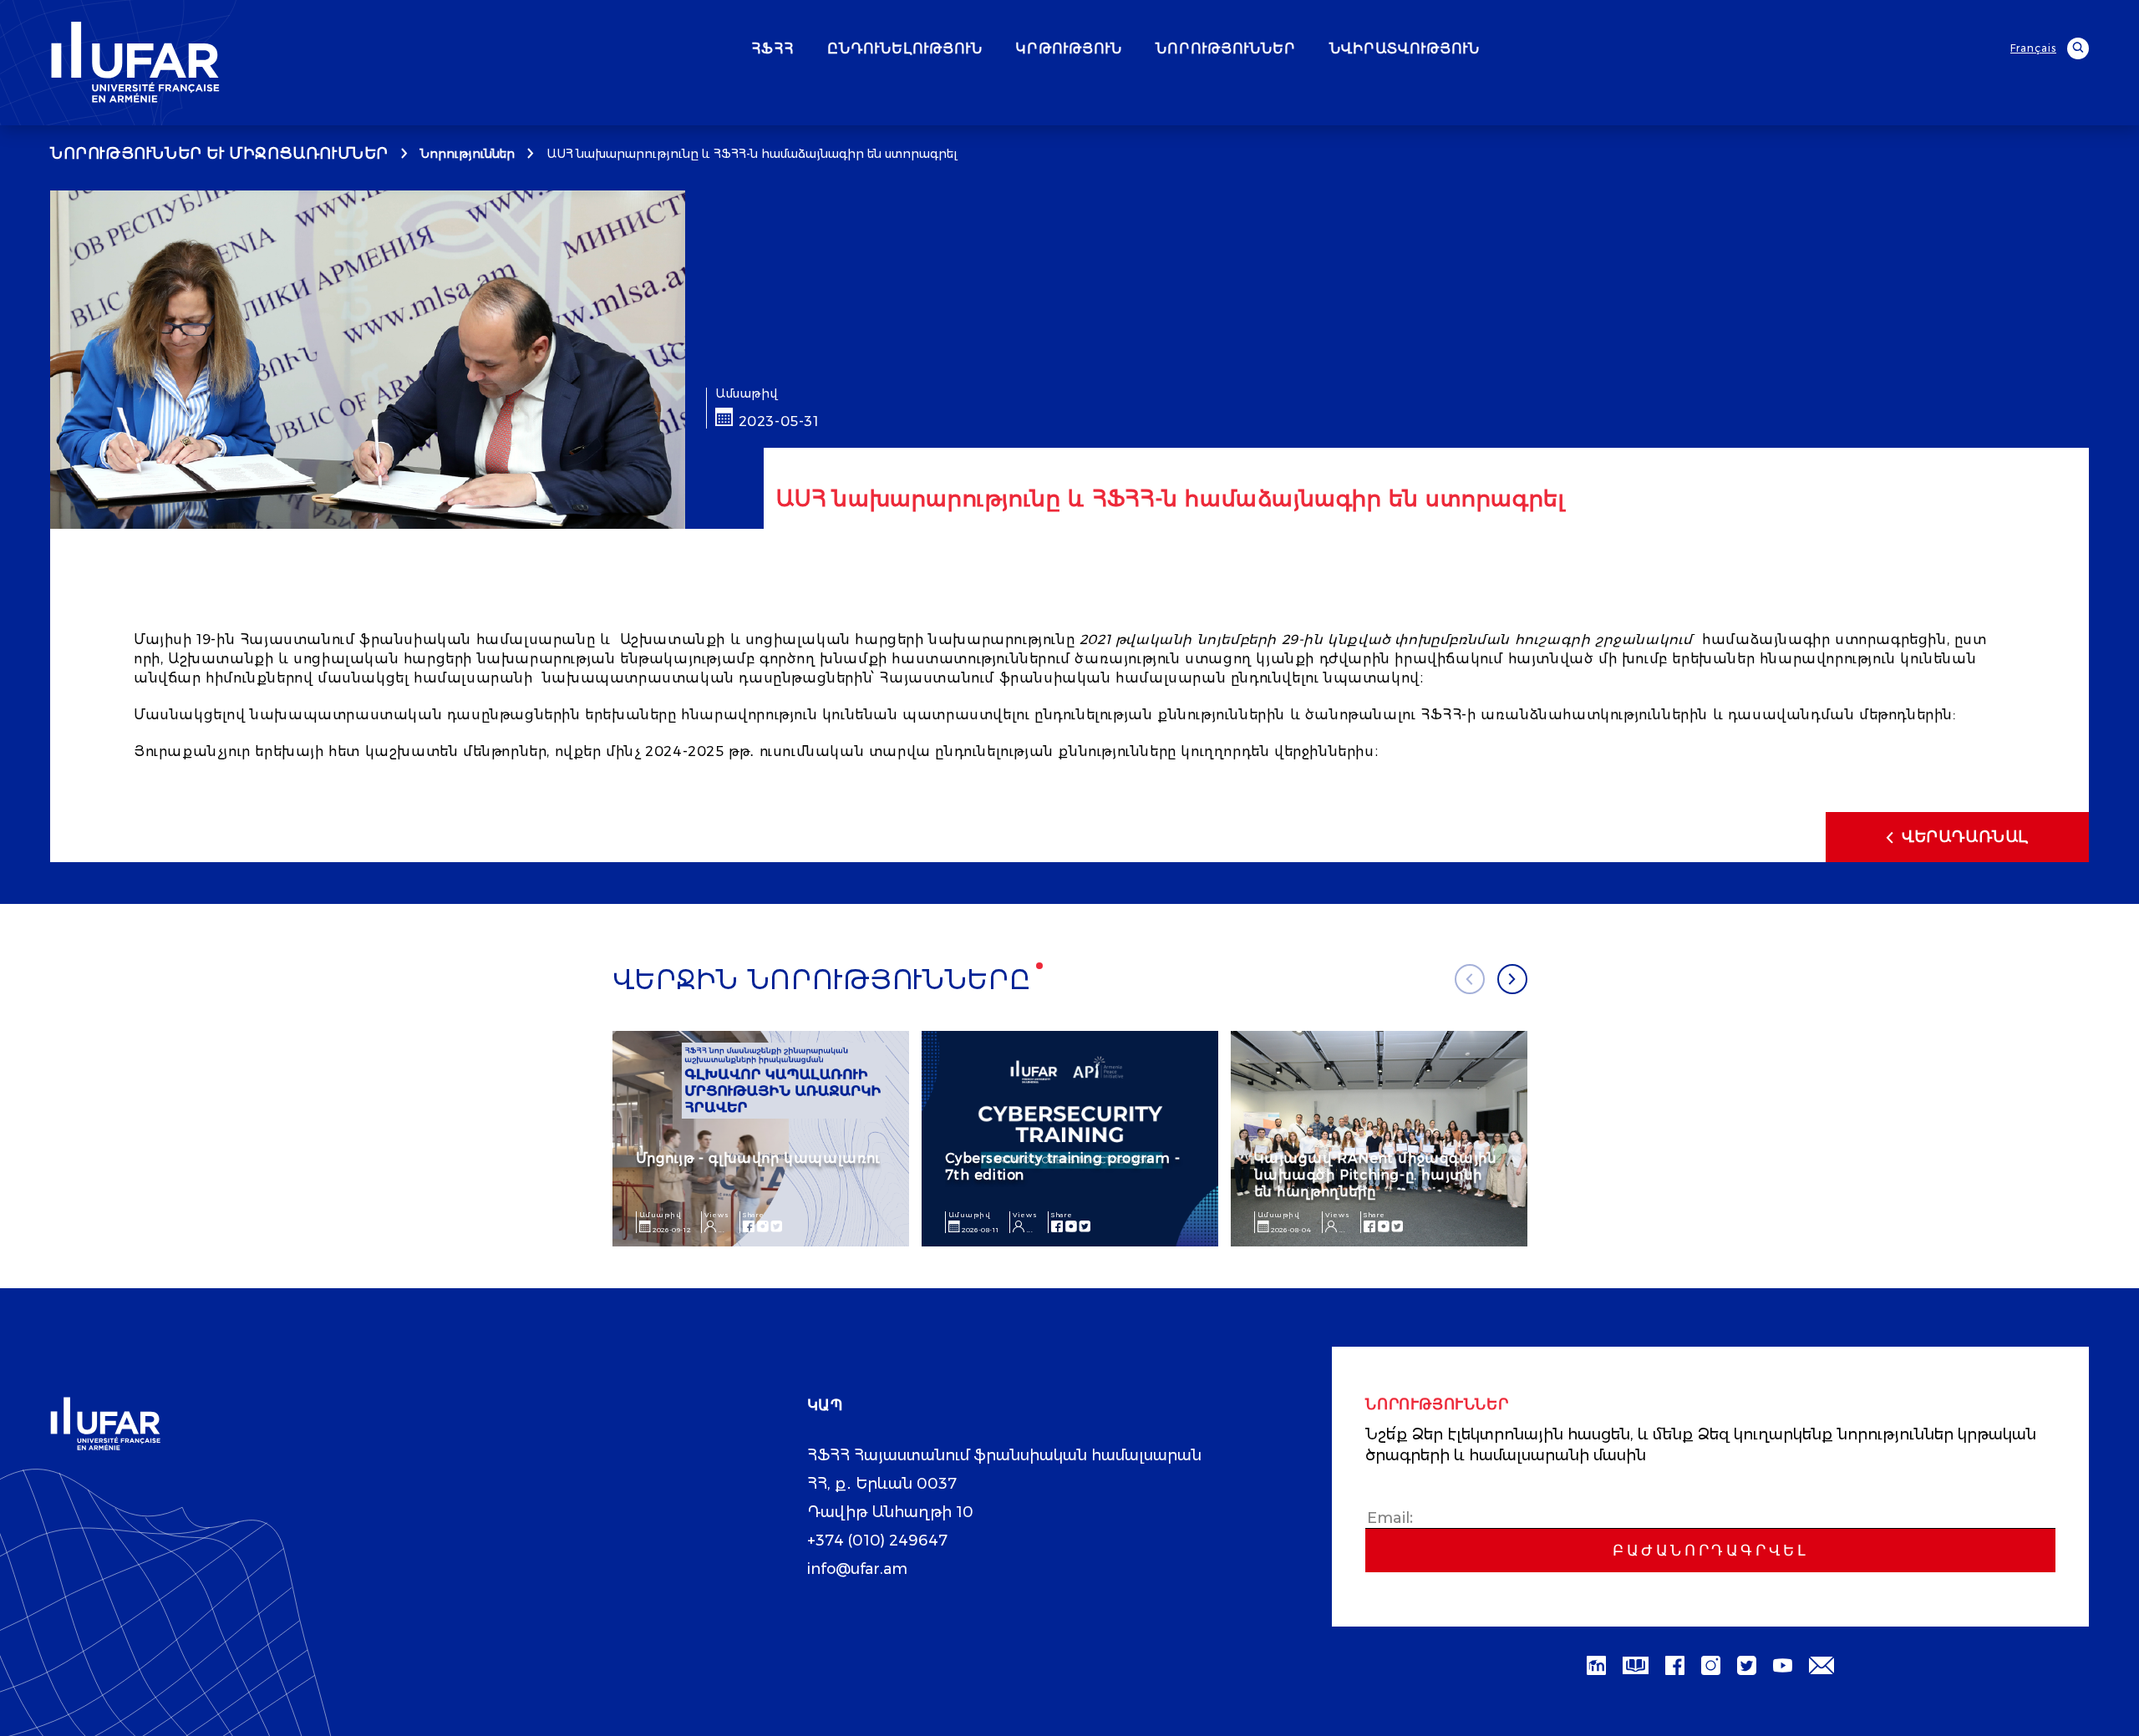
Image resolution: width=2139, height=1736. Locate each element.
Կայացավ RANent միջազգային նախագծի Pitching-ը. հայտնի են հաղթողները (1376, 1175)
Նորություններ (467, 154)
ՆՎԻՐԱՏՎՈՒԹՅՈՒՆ (1405, 49)
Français (2033, 48)
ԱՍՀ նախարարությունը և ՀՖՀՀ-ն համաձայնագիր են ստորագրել (752, 154)
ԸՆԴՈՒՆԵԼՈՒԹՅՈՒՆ (905, 49)
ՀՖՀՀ (772, 49)
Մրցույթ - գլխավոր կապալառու (758, 1158)
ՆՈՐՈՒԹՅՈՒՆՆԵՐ (1226, 49)
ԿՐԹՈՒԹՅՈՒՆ (1069, 49)
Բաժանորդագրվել (1710, 1551)
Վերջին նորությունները (822, 980)
